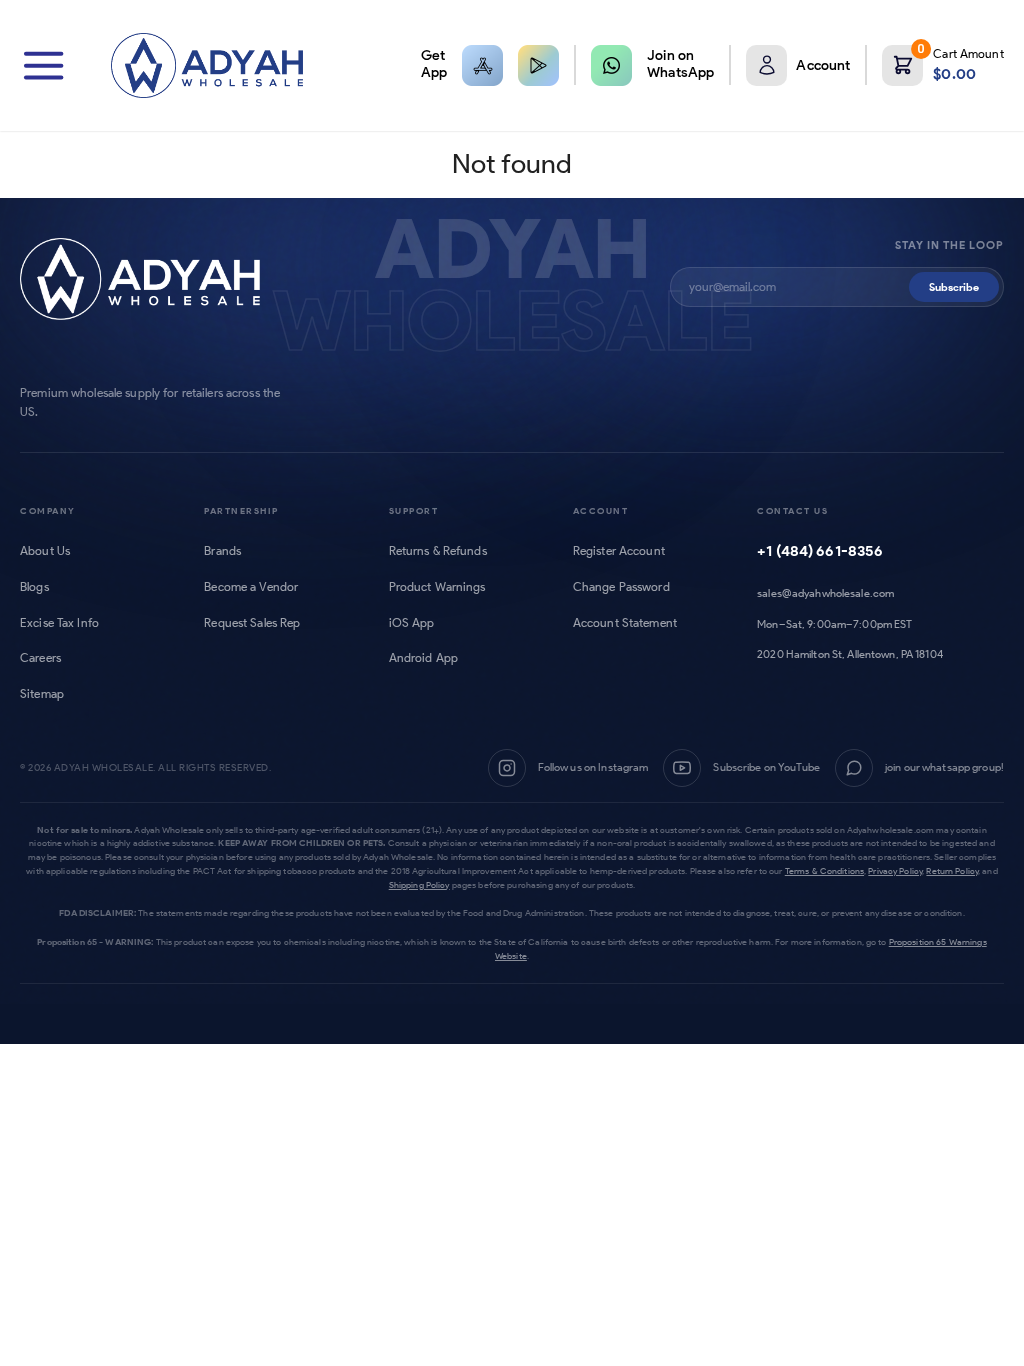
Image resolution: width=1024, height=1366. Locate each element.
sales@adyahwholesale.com (825, 593)
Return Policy (952, 870)
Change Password (621, 587)
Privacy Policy (895, 870)
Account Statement (625, 623)
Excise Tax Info (59, 623)
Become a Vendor (251, 587)
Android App (423, 658)
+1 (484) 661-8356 (820, 551)
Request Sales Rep (252, 623)
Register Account (619, 551)
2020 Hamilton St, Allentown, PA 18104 (850, 654)
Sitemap (42, 694)
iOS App (412, 623)
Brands (222, 551)
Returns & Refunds (438, 551)
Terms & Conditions (824, 870)
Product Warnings (437, 587)
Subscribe (954, 287)
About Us (45, 551)
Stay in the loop (949, 245)
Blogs (34, 587)
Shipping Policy (419, 884)
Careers (40, 658)
